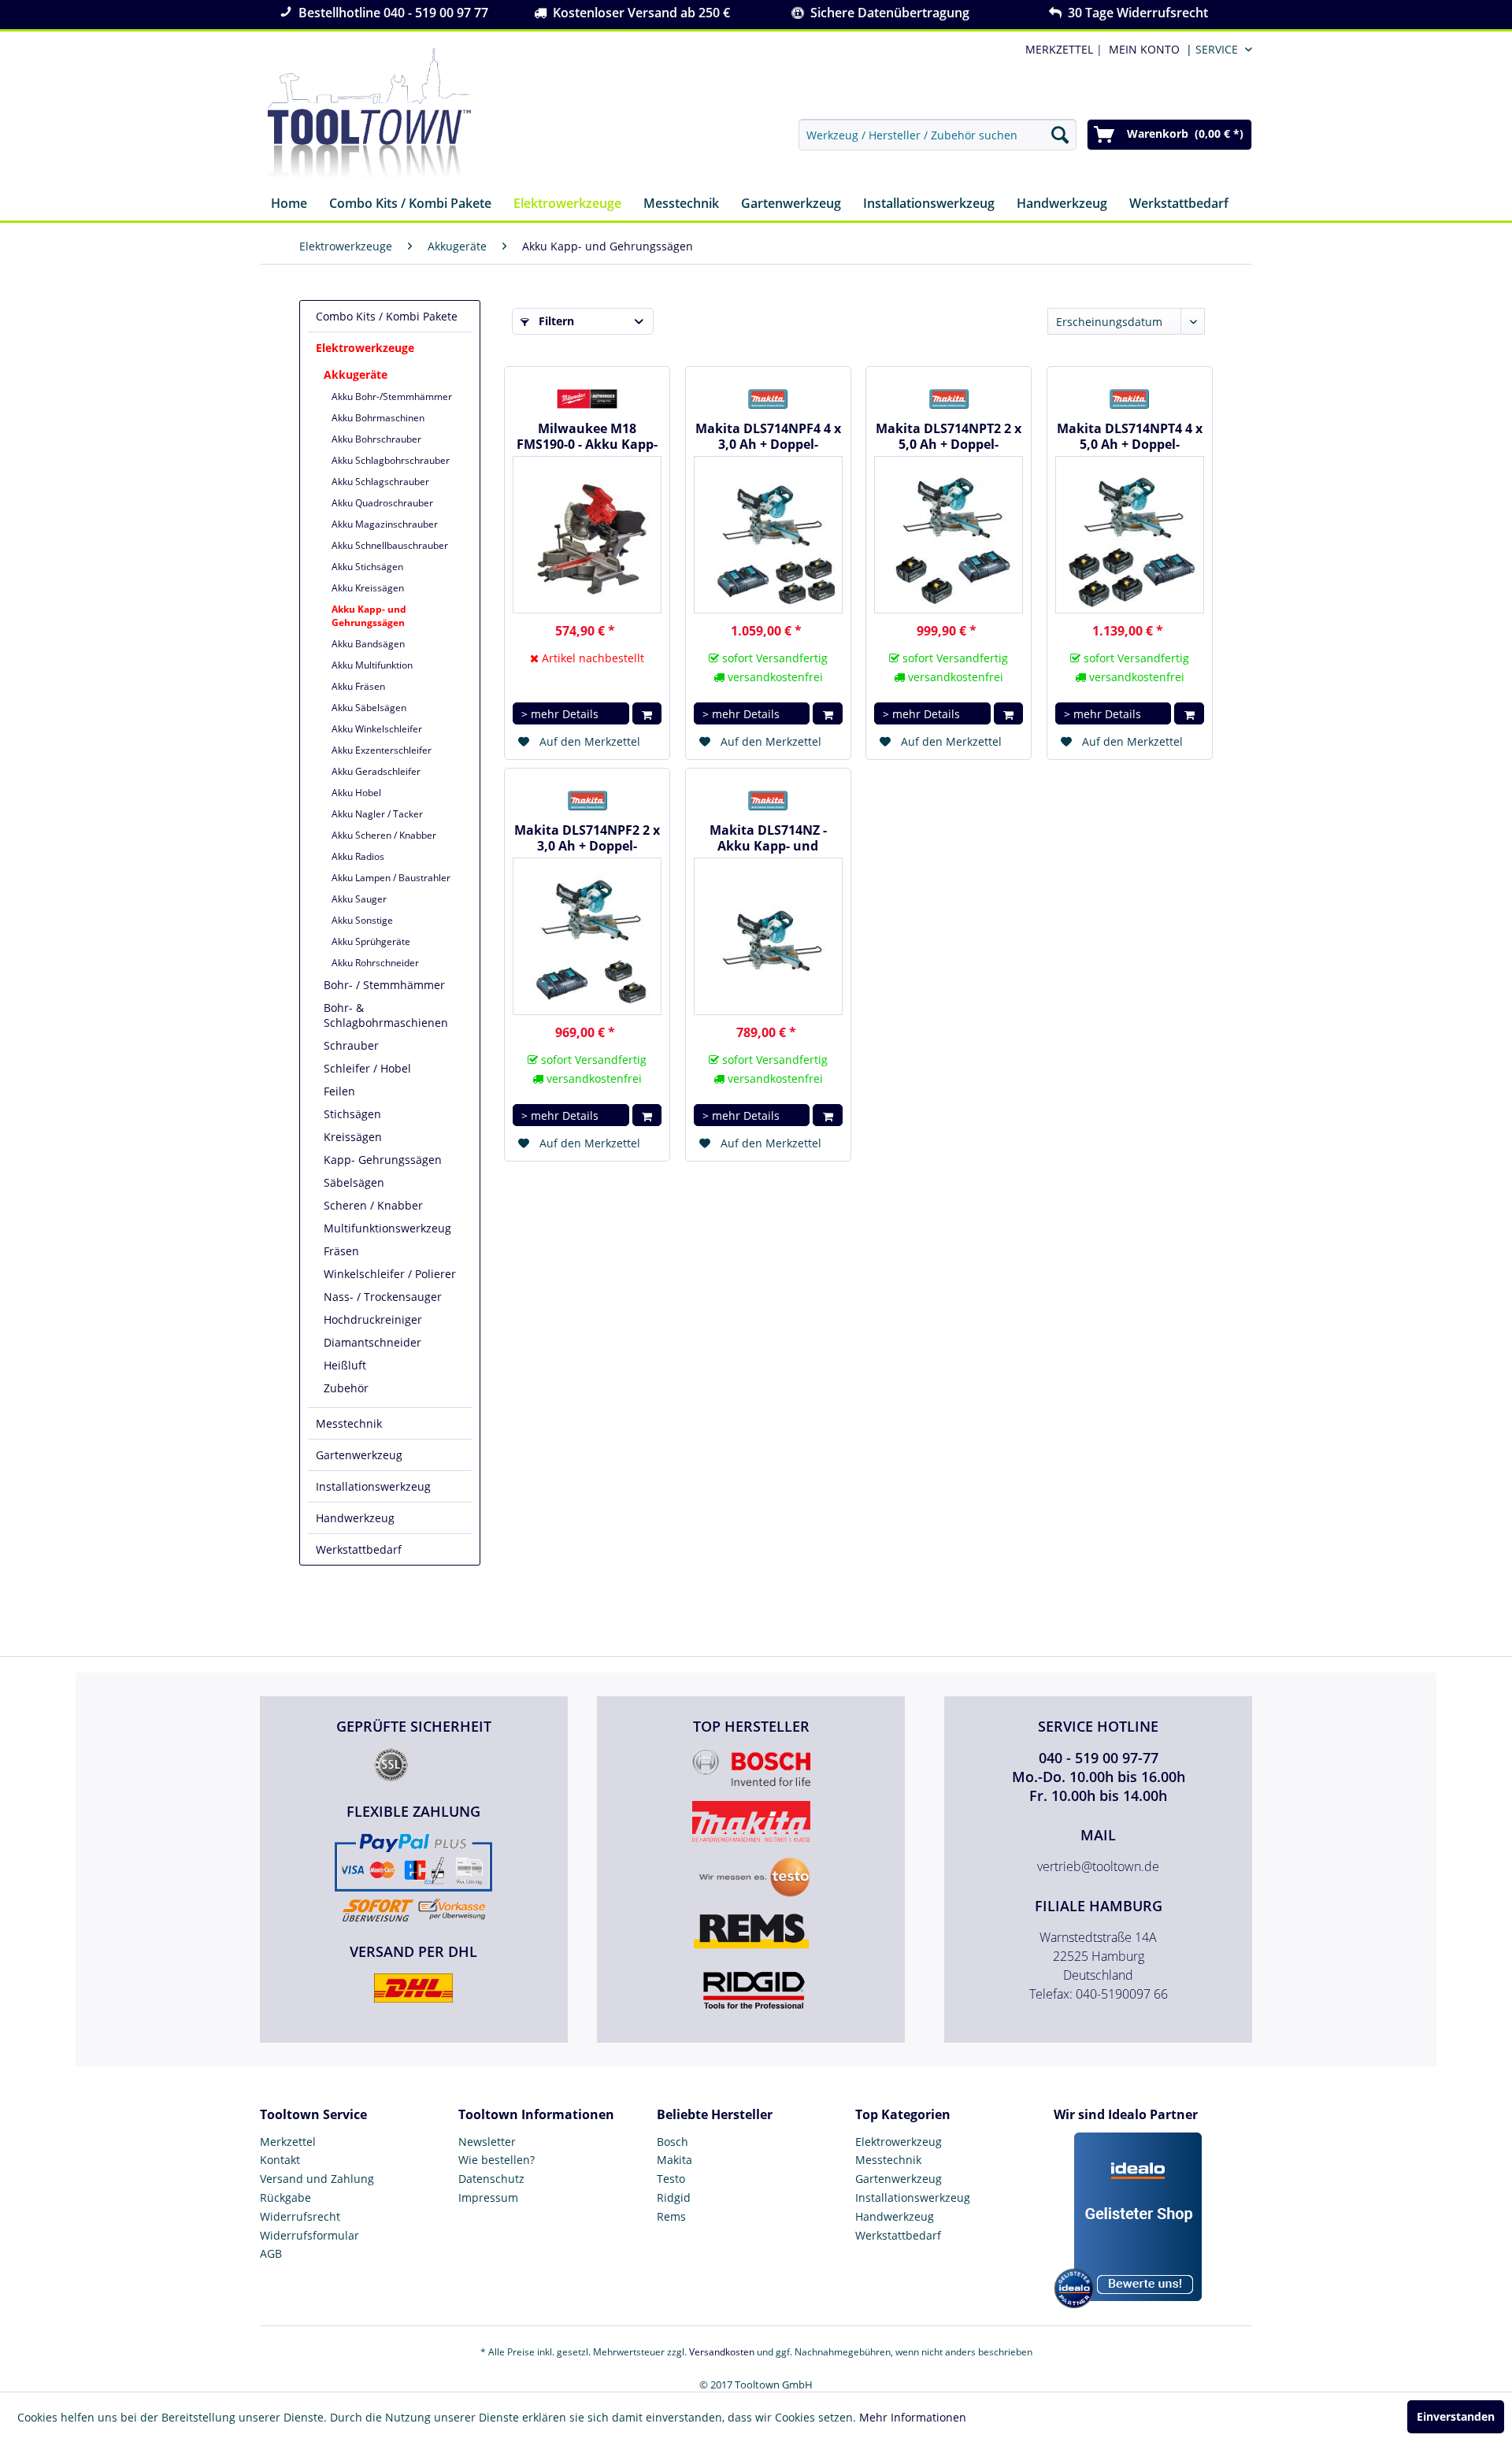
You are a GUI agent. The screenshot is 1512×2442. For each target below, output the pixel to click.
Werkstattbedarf (359, 1549)
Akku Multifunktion (372, 665)
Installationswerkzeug (373, 1486)
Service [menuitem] (1217, 49)
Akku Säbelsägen (369, 708)
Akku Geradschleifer (376, 771)
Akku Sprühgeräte (371, 941)
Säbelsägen (354, 1182)
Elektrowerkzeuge (365, 348)
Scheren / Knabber (373, 1205)
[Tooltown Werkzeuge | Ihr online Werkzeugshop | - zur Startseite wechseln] (369, 114)
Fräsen (341, 1251)
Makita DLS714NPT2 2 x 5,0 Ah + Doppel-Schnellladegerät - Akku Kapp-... (949, 436)
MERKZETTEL (1059, 49)
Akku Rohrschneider (375, 963)
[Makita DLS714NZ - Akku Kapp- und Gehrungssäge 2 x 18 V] (768, 936)
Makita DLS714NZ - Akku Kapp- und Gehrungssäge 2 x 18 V (768, 838)
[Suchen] (1060, 135)
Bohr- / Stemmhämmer (384, 985)
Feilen (339, 1091)
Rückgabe (285, 2197)
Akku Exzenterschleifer (382, 750)
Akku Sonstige (362, 920)
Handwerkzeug (355, 1518)
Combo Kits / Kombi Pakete (387, 316)
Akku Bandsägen (368, 644)
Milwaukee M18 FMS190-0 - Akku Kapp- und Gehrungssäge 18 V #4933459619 (587, 436)
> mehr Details (560, 714)
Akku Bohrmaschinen (378, 418)
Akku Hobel (356, 793)
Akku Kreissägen (368, 588)
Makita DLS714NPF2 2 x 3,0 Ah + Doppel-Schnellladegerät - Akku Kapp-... (587, 838)
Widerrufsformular (309, 2235)
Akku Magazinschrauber (385, 524)
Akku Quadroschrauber (382, 503)
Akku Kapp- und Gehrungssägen (369, 616)
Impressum (488, 2197)
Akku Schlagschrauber (380, 482)
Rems (671, 2216)
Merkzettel (288, 2142)
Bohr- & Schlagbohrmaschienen (386, 1015)
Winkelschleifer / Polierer (390, 1274)
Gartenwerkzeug (359, 1455)
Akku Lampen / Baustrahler (391, 878)
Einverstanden (1456, 2416)
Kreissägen (353, 1137)
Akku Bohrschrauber (376, 439)
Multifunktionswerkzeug (387, 1228)
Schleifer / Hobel (367, 1068)
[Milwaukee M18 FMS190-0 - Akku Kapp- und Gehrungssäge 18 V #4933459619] (587, 535)
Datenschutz (491, 2179)
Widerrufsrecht (300, 2216)
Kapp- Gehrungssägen (383, 1160)
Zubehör (346, 1388)
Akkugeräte (356, 374)
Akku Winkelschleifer (377, 729)
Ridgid (674, 2197)
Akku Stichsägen (367, 567)
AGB (271, 2253)
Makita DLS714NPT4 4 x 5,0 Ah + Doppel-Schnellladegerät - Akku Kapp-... (1130, 436)
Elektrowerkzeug (899, 2142)
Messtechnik (349, 1423)
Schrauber (351, 1045)
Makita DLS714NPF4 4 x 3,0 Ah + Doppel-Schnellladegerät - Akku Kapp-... (768, 436)
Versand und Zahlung (317, 2179)
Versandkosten (722, 2352)
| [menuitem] (1062, 49)
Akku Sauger (359, 899)
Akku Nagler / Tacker (377, 814)
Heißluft (345, 1365)
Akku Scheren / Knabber (384, 835)
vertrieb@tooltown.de (1098, 1866)
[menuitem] (1147, 49)
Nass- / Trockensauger (383, 1297)
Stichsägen (352, 1114)
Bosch (673, 2142)
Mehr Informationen (913, 2417)
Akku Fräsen (358, 686)
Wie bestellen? (497, 2160)
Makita (674, 2160)
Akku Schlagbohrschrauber (391, 460)
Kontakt (280, 2160)
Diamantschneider (372, 1342)
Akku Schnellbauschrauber (390, 545)
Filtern (555, 321)
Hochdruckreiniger (373, 1319)
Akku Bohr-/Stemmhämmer (392, 397)
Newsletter (487, 2142)
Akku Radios (358, 856)
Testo (671, 2179)
